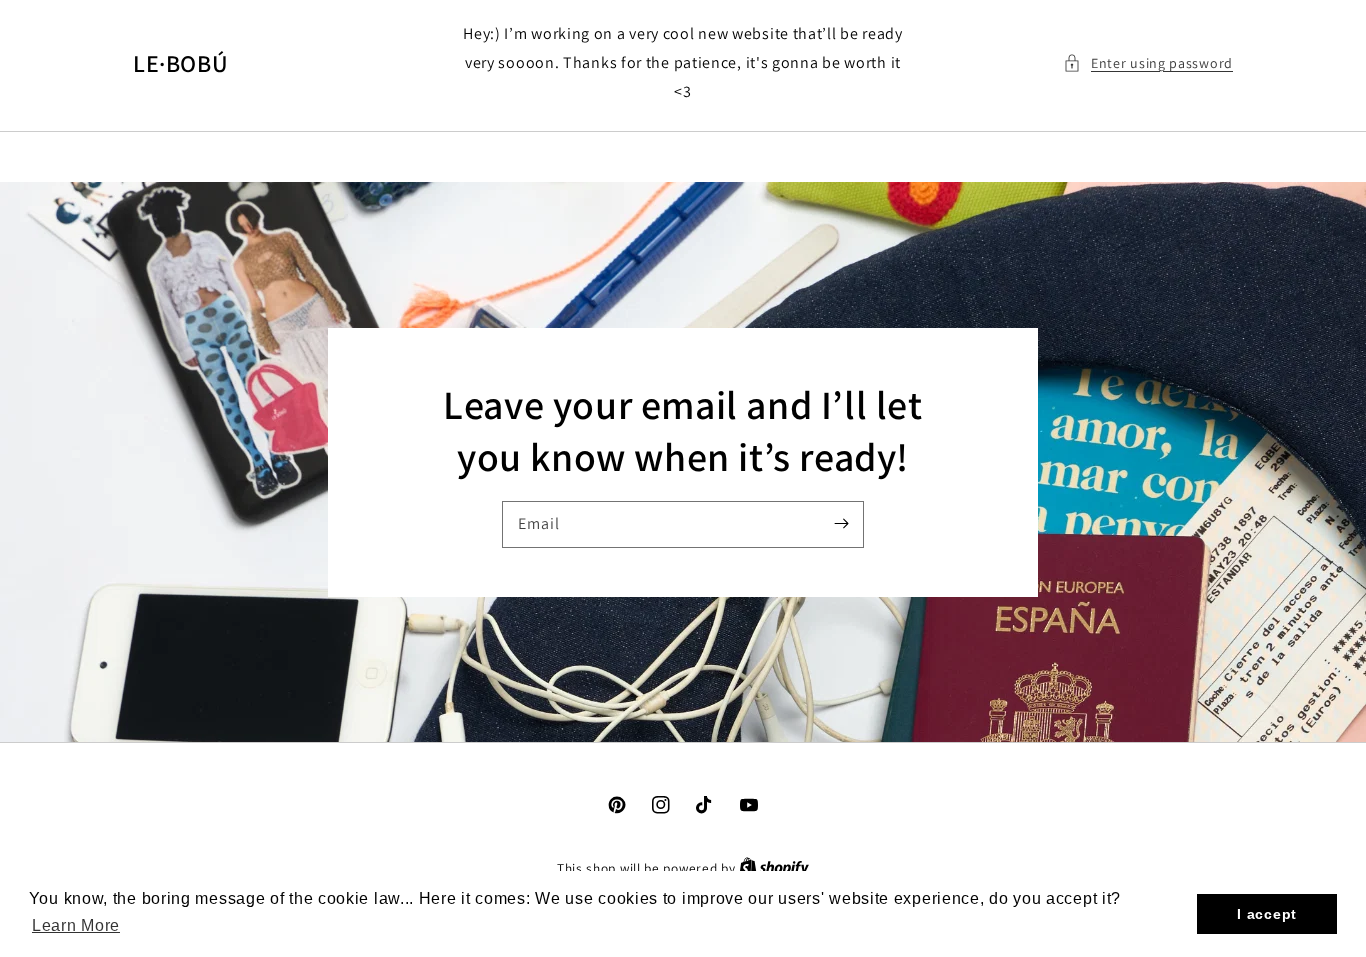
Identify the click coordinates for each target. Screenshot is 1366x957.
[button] (1148, 63)
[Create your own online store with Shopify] (774, 868)
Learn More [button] (76, 925)
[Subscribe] (841, 524)
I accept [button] (1267, 914)
